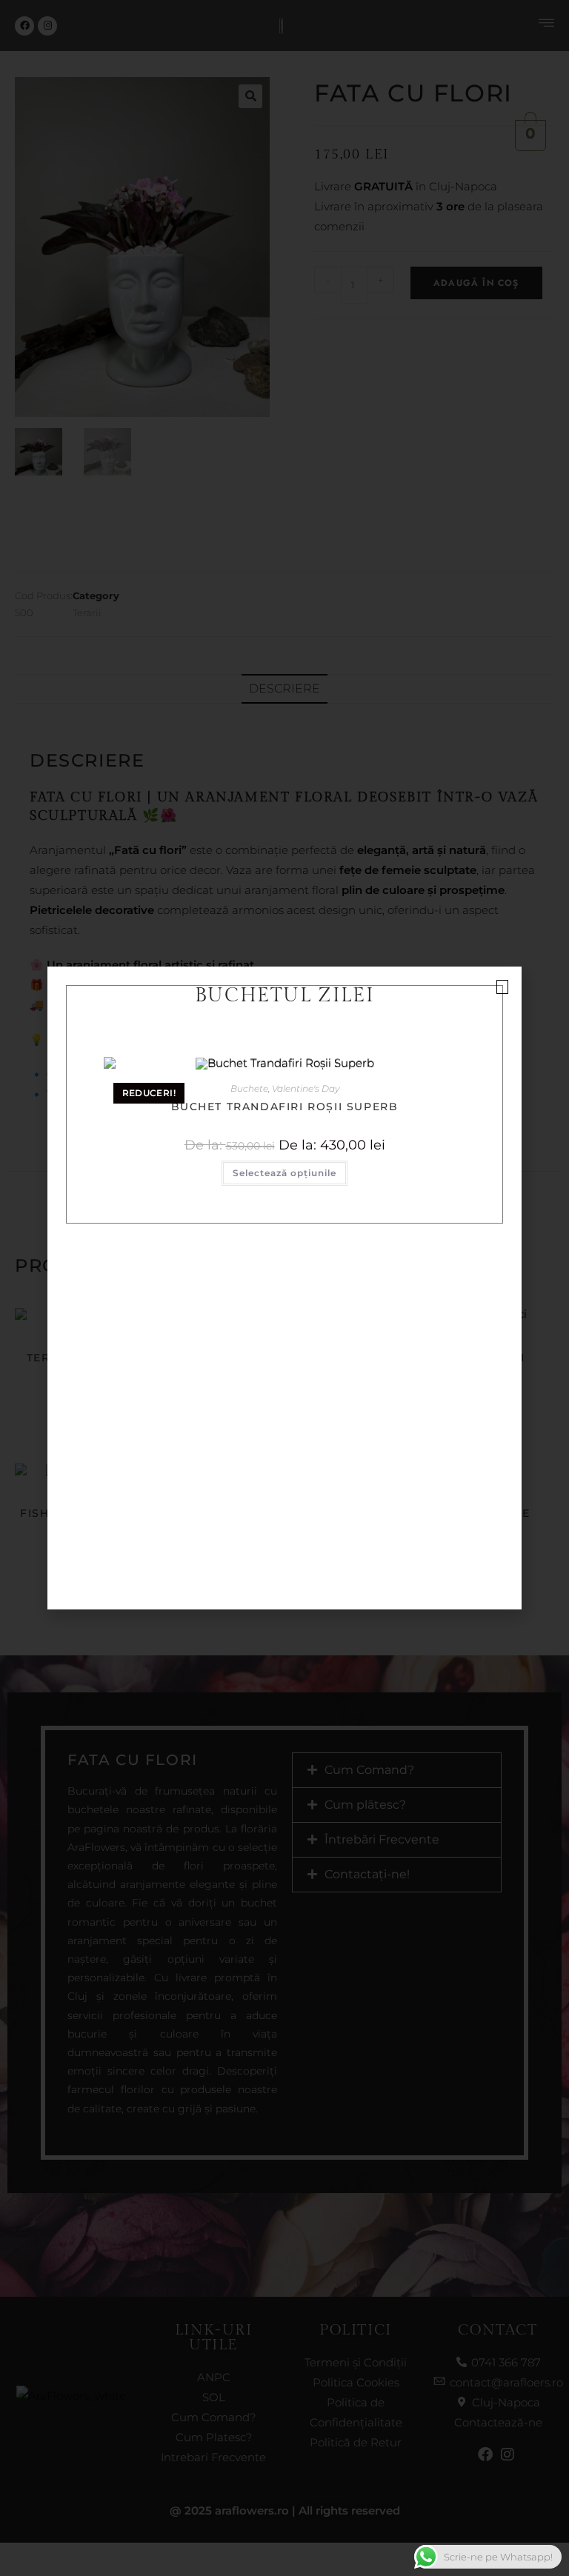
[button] (502, 987)
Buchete (249, 1088)
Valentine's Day (306, 1088)
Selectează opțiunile (284, 1173)
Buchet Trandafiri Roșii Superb (285, 1107)
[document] (284, 1288)
